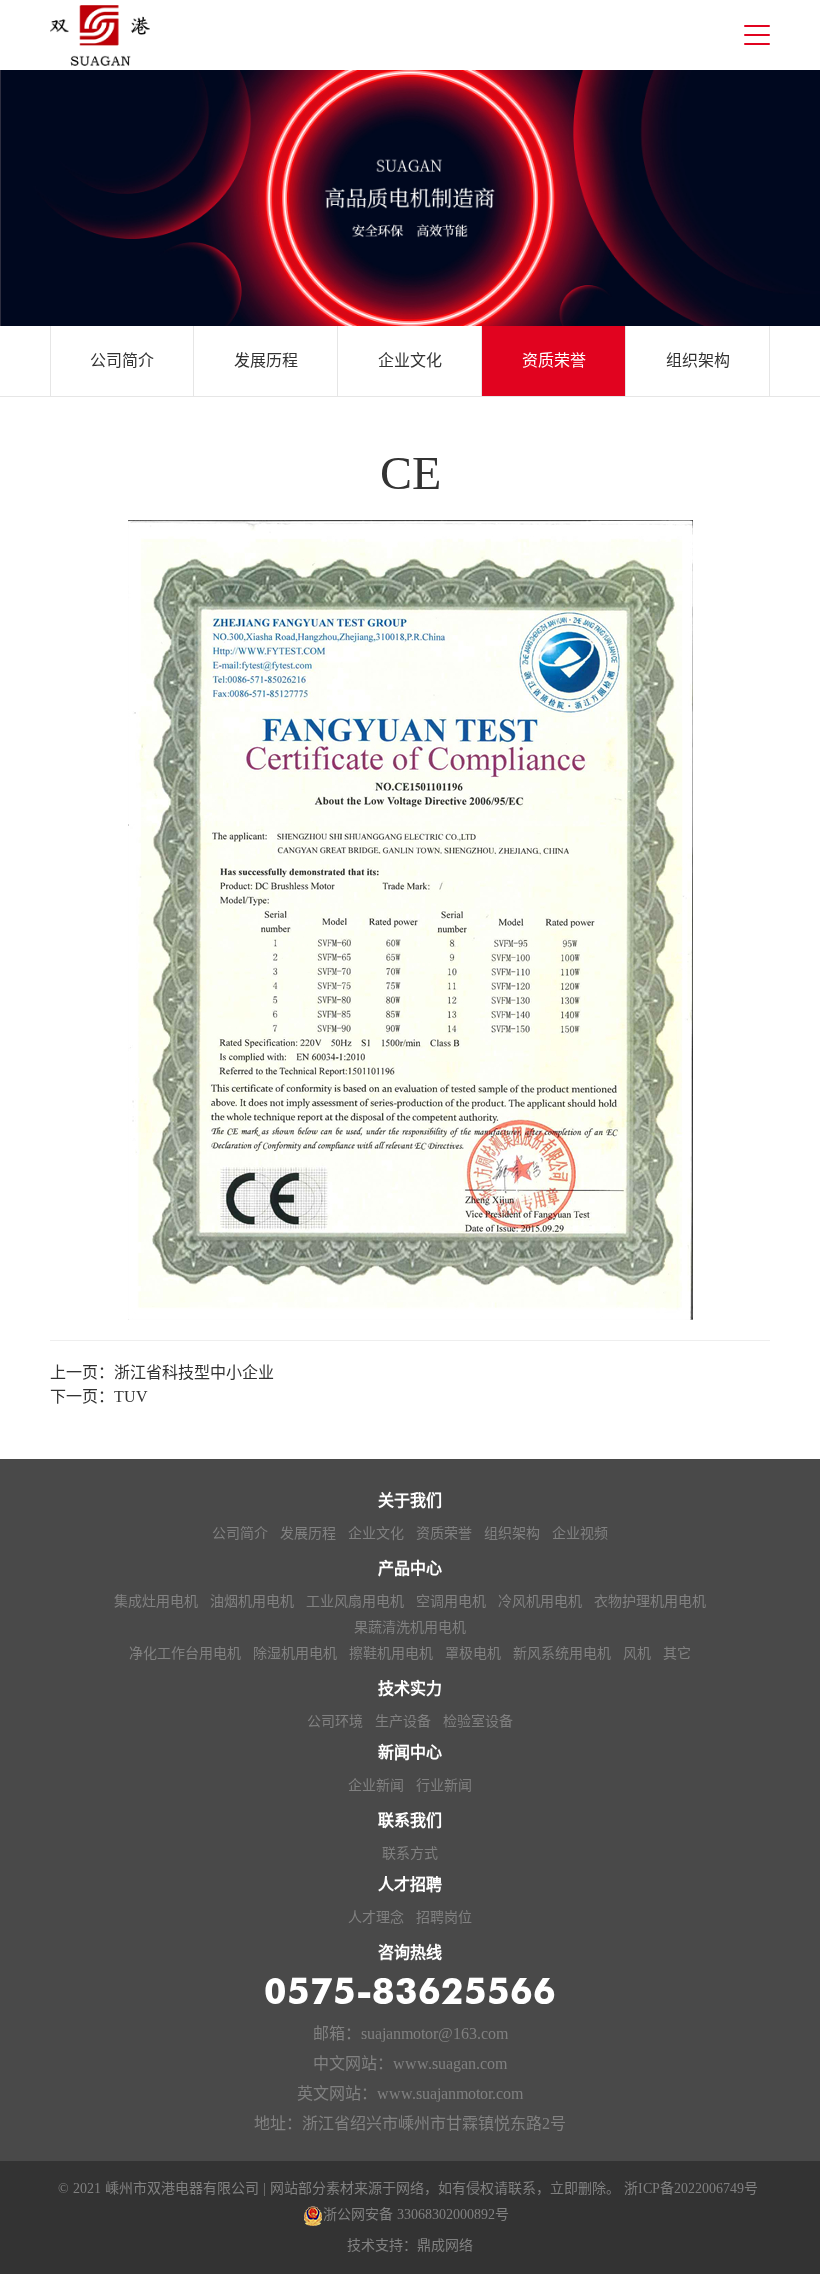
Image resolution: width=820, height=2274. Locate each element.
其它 (677, 1653)
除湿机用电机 (295, 1653)
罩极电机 (473, 1653)
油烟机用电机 (252, 1601)
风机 (637, 1653)
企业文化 (410, 360)
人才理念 (376, 1917)
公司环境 (335, 1721)
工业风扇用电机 (355, 1601)
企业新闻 (376, 1785)
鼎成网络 (445, 2245)
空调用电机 (451, 1601)
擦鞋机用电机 (391, 1653)
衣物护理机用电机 (650, 1601)
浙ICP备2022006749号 (691, 2188)
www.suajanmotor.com (450, 2093)
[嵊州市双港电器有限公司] (100, 35)
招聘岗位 (444, 1917)
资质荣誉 (554, 360)
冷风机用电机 (540, 1601)
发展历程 (266, 360)
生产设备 (403, 1721)
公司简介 (122, 360)
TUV (131, 1396)
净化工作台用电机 (185, 1653)
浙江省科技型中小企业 (194, 1372)
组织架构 (698, 360)
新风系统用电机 (562, 1653)
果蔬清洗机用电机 (410, 1627)
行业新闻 (444, 1785)
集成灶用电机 (156, 1601)
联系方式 (410, 1853)
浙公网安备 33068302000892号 (416, 2214)
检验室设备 (478, 1721)
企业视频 (580, 1533)
